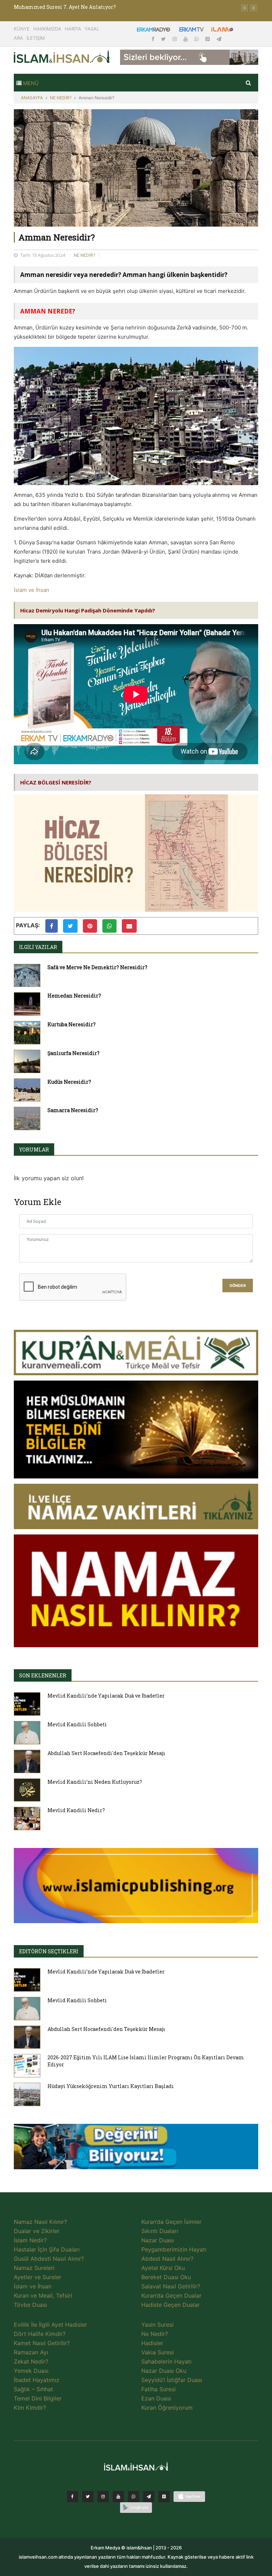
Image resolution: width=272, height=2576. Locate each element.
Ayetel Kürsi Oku (163, 2268)
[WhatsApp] (197, 39)
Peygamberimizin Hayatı (174, 2249)
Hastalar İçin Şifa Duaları (47, 2249)
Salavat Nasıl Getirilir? (171, 2286)
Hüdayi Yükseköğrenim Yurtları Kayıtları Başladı (111, 2086)
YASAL (92, 29)
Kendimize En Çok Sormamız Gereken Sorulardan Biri (83, 7)
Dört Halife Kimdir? (40, 2334)
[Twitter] (164, 39)
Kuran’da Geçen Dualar (171, 2295)
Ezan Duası (156, 2398)
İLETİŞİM (36, 38)
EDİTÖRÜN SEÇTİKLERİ (49, 1951)
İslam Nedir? (30, 2240)
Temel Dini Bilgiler (38, 2398)
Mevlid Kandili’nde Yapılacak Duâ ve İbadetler (106, 1696)
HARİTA (73, 29)
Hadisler (152, 2343)
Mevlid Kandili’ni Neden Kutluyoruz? (95, 1782)
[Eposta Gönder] (129, 926)
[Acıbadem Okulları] (136, 2149)
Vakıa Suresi (158, 2352)
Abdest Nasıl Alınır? (167, 2259)
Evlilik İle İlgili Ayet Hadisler (50, 2325)
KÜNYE (22, 29)
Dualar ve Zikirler (37, 2231)
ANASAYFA (32, 98)
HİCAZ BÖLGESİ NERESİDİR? (56, 782)
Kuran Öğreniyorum (167, 2408)
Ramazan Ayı (31, 2352)
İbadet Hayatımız (37, 2380)
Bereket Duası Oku (166, 2277)
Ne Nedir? (155, 2334)
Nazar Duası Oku (164, 2371)
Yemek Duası (31, 2371)
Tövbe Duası (30, 2305)
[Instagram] (175, 39)
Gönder (238, 1286)
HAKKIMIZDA (47, 29)
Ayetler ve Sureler (38, 2277)
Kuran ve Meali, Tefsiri (43, 2295)
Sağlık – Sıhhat (33, 2389)
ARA (18, 38)
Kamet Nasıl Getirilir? (42, 2343)
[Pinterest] (208, 39)
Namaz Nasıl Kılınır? (40, 2222)
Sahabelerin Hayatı (166, 2361)
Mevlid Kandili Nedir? (76, 1810)
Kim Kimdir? (30, 2408)
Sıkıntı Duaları (160, 2231)
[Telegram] (219, 39)
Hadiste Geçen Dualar (171, 2305)
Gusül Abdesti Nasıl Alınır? (49, 2259)
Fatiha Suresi (158, 2389)
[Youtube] (186, 39)
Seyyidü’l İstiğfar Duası (172, 2380)
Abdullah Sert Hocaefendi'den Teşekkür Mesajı (106, 1753)
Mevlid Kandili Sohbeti (77, 1724)
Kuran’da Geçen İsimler (171, 2222)
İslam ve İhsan (32, 590)
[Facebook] (154, 39)
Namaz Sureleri (34, 2268)
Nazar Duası (158, 2240)
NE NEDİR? (61, 98)
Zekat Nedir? (31, 2361)
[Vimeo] (149, 2497)
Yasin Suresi (157, 2325)
